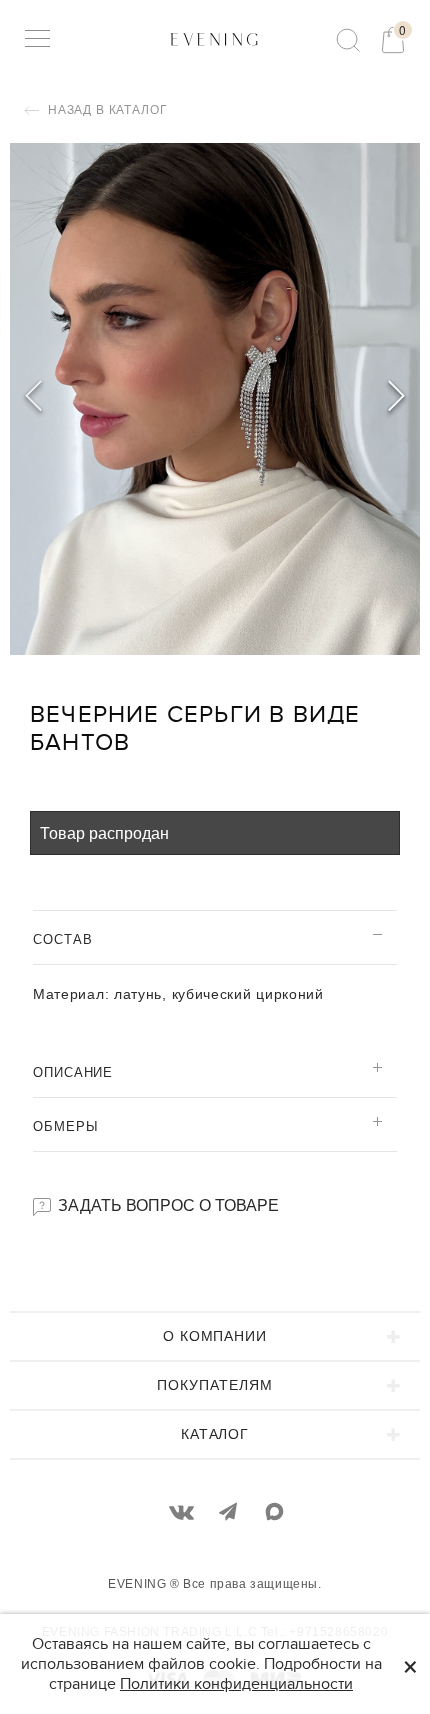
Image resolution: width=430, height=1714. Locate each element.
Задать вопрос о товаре (166, 1204)
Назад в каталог (105, 110)
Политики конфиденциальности (236, 1684)
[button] (396, 399)
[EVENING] (215, 38)
